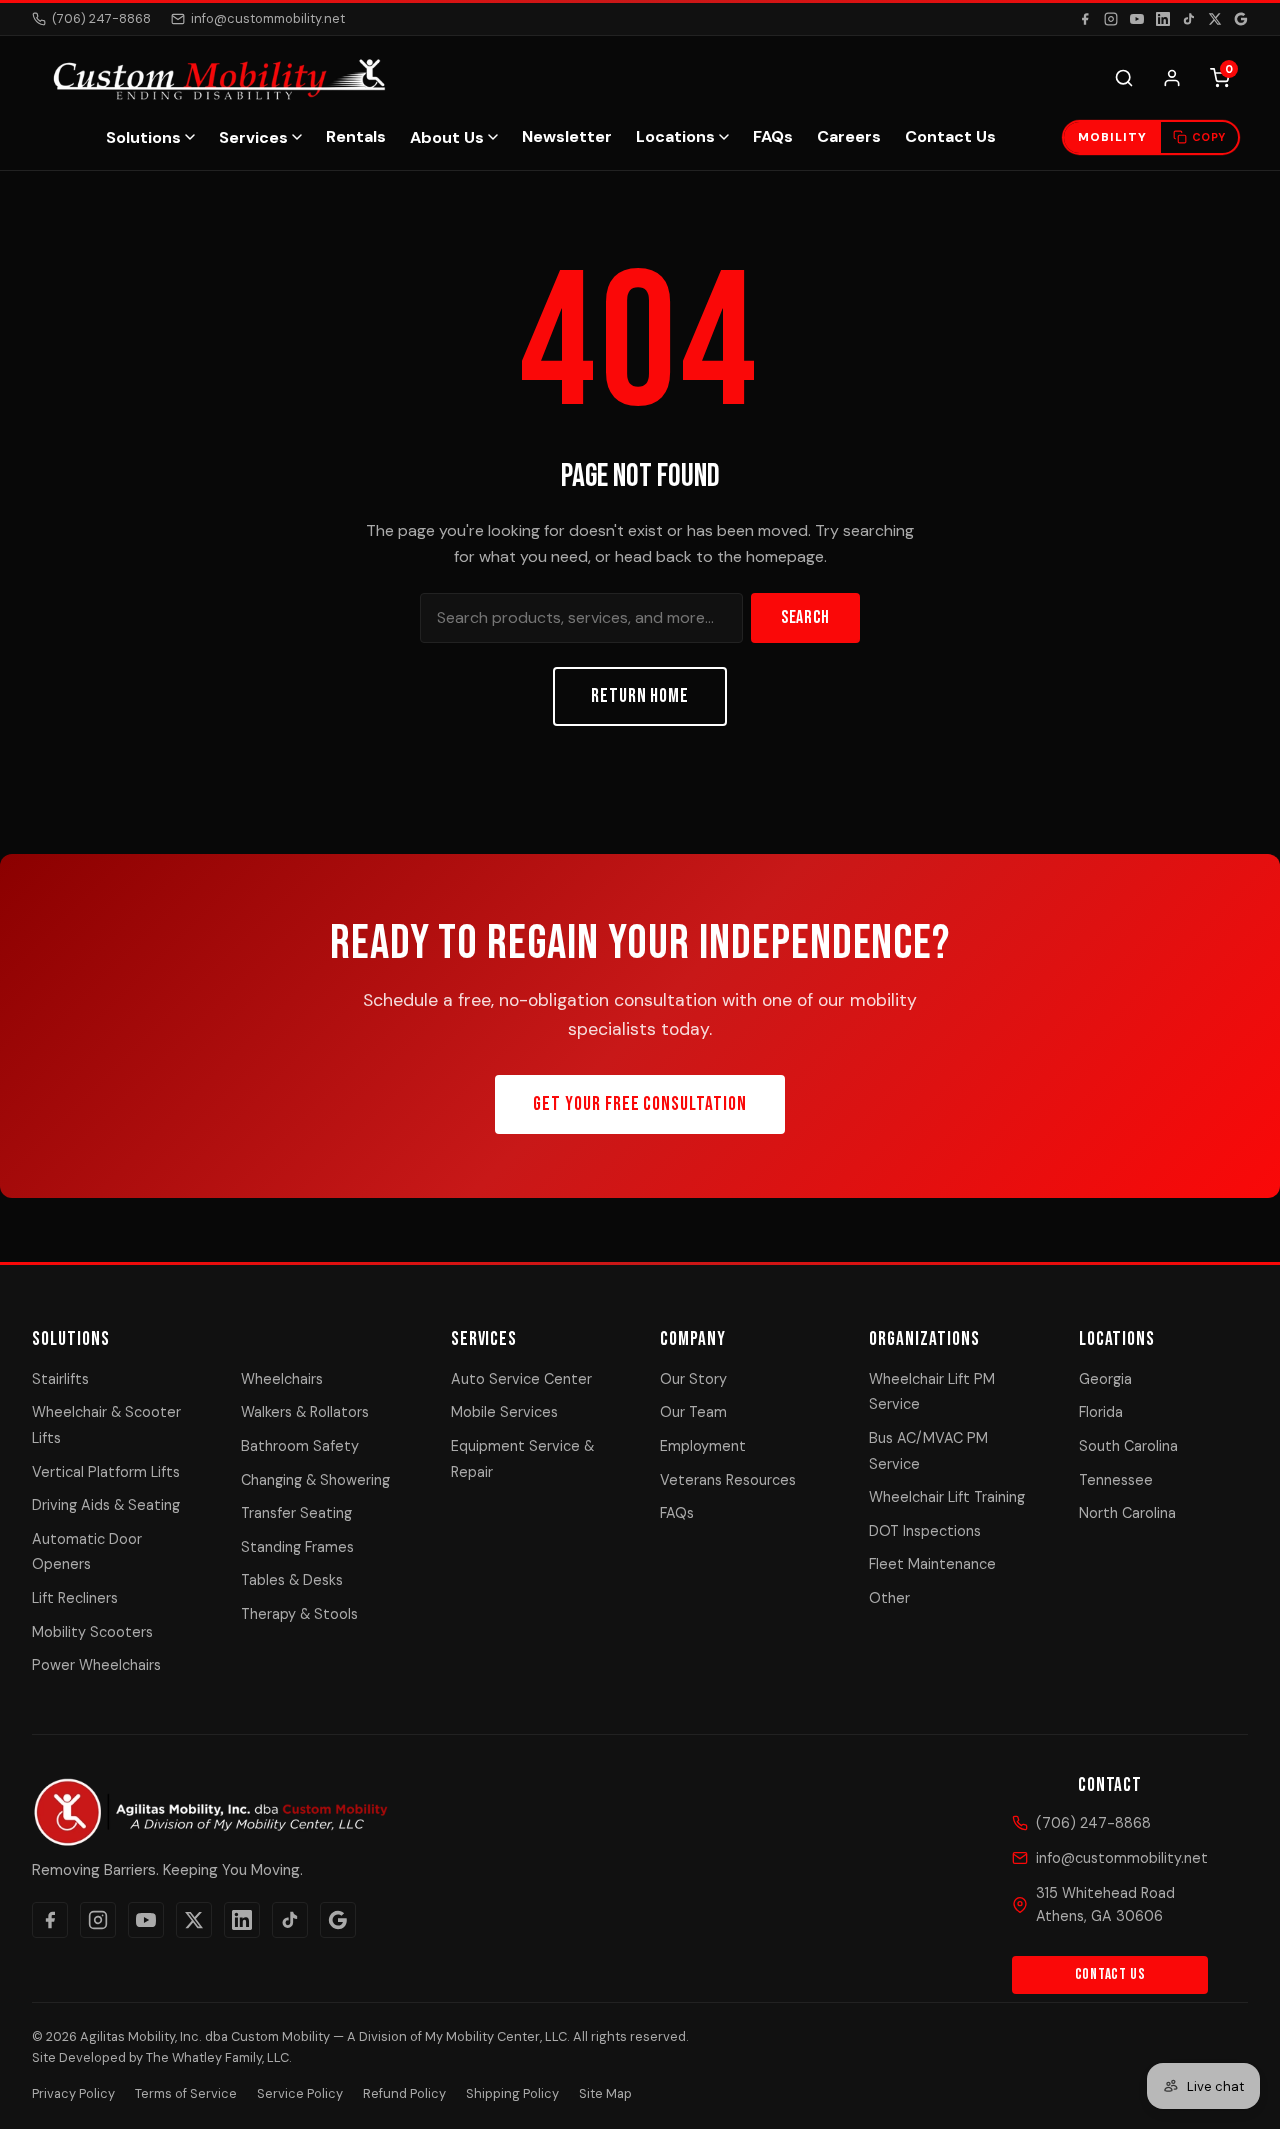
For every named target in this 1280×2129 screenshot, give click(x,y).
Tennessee (1116, 1480)
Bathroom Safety (300, 1446)
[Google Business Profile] (1241, 19)
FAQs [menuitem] (773, 136)
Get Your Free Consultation (640, 1104)
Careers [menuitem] (849, 136)
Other (889, 1598)
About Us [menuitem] (447, 137)
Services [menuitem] (253, 137)
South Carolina (1128, 1446)
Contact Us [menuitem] (950, 136)
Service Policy (300, 2093)
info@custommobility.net (268, 18)
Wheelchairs (282, 1379)
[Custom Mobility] (216, 78)
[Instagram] (1111, 19)
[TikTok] (1189, 19)
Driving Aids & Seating (106, 1505)
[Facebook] (1085, 19)
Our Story (693, 1379)
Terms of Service (186, 2093)
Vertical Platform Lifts (106, 1472)
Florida (1101, 1412)
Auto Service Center (521, 1379)
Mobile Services (504, 1412)
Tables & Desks (292, 1580)
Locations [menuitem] (675, 136)
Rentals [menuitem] (356, 136)
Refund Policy (404, 2093)
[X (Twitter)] (1215, 19)
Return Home (640, 696)
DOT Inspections (925, 1531)
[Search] (1124, 78)
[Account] (1172, 78)
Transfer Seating (296, 1513)
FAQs (677, 1513)
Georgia (1105, 1379)
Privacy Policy (73, 2093)
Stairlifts (60, 1379)
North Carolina (1127, 1513)
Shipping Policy (512, 2093)
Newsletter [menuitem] (567, 136)
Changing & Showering (315, 1480)
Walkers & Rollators (305, 1412)
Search (805, 617)
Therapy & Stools (299, 1614)
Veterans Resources (728, 1480)
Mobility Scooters (92, 1632)
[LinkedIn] (1163, 19)
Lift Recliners (75, 1598)
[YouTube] (1137, 19)
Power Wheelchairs (96, 1665)
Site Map (605, 2093)
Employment (703, 1446)
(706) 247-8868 (101, 18)
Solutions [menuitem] (143, 137)
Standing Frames (297, 1547)
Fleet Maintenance (932, 1564)
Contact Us (1110, 1974)
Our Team (693, 1412)
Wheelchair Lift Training (947, 1497)
